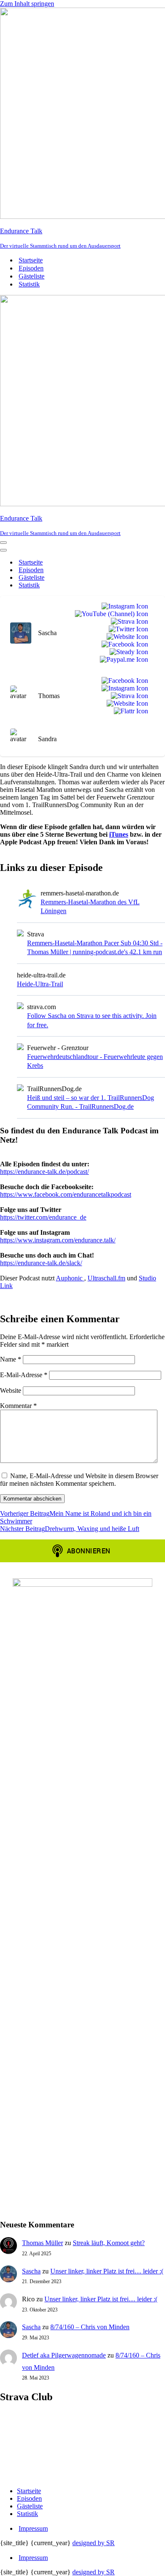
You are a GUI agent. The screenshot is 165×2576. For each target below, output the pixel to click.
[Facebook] (123, 644)
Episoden (31, 268)
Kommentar (18, 1406)
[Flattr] (129, 711)
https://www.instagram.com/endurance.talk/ (58, 1240)
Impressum (33, 2528)
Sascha (31, 2271)
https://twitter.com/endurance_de (43, 1217)
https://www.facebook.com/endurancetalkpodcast (66, 1194)
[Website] (126, 637)
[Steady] (127, 652)
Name (11, 1359)
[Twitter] (127, 629)
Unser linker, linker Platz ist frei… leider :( (107, 2271)
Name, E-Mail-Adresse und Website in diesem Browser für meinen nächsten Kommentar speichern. (79, 1480)
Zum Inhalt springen (27, 4)
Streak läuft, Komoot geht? (109, 2243)
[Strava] (128, 622)
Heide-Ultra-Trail (40, 984)
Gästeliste (32, 276)
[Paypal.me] (122, 660)
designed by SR (93, 2543)
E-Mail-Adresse (24, 1375)
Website (11, 1390)
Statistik (29, 284)
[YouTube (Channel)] (110, 614)
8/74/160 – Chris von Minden (90, 2327)
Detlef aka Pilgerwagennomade (64, 2355)
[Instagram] (123, 606)
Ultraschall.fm (106, 1278)
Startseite (31, 260)
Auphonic (70, 1278)
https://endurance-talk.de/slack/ (41, 1263)
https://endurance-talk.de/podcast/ (44, 1172)
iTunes (119, 834)
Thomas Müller (43, 2243)
